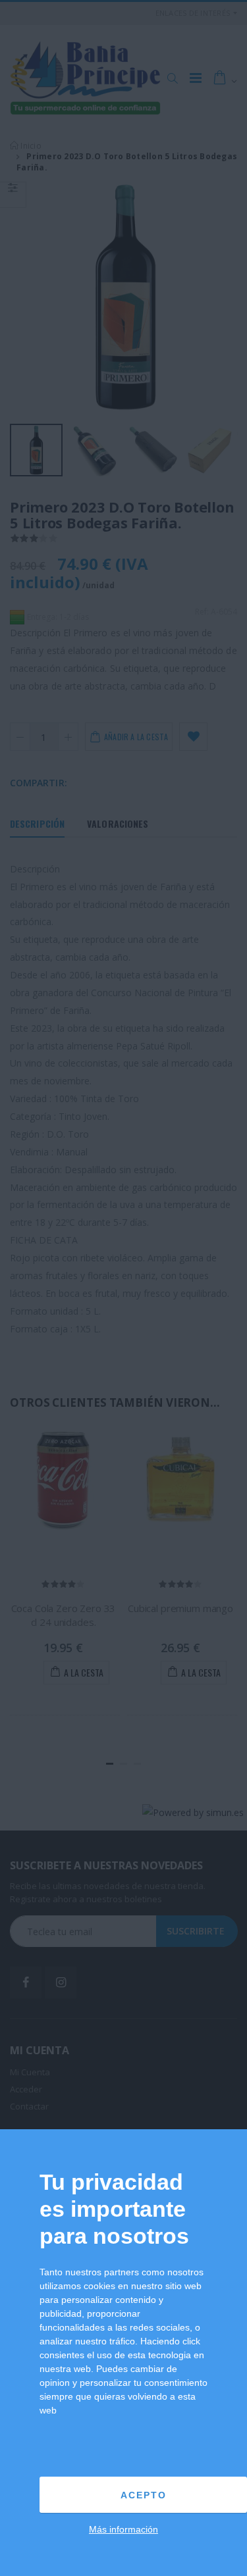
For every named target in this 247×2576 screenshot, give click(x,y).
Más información (123, 2529)
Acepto (144, 2495)
